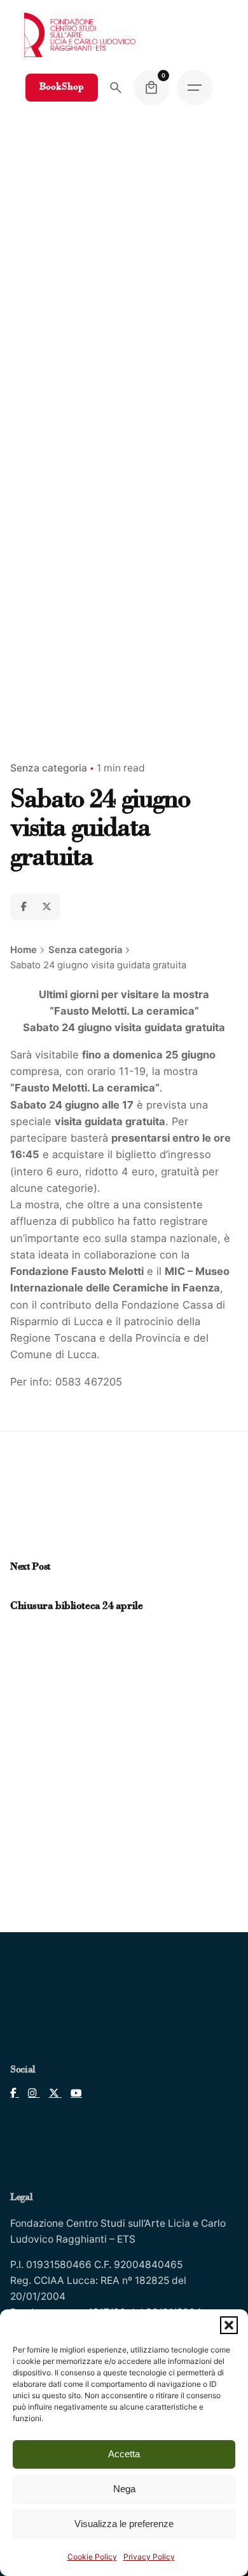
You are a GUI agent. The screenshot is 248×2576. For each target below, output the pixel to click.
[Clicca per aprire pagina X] (50, 2093)
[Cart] (151, 88)
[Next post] (29, 1591)
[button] (229, 2325)
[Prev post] (17, 1591)
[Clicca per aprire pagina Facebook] (15, 2093)
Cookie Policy (92, 2557)
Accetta (124, 2454)
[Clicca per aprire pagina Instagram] (29, 2093)
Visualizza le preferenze (124, 2524)
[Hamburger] (195, 88)
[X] (46, 907)
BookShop (62, 87)
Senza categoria (49, 768)
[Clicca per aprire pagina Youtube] (72, 2093)
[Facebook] (24, 907)
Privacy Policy (149, 2557)
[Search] (116, 88)
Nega (124, 2489)
